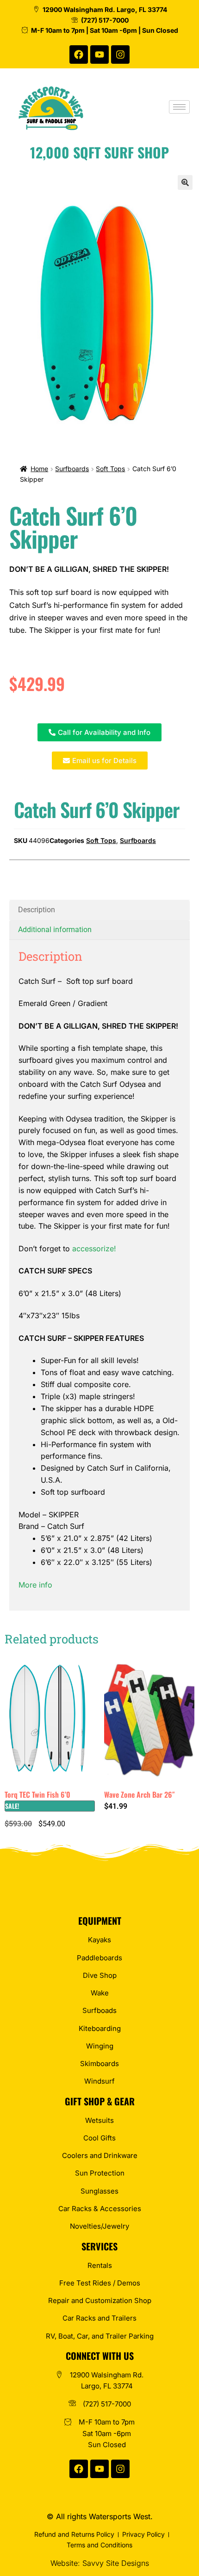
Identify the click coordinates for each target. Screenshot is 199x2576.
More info (35, 1585)
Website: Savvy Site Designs (100, 2563)
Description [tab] (37, 910)
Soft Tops (110, 469)
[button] (185, 182)
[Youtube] (99, 55)
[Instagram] (120, 55)
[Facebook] (79, 55)
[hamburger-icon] (179, 107)
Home (39, 469)
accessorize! (94, 1249)
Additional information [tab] (55, 930)
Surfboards (72, 469)
